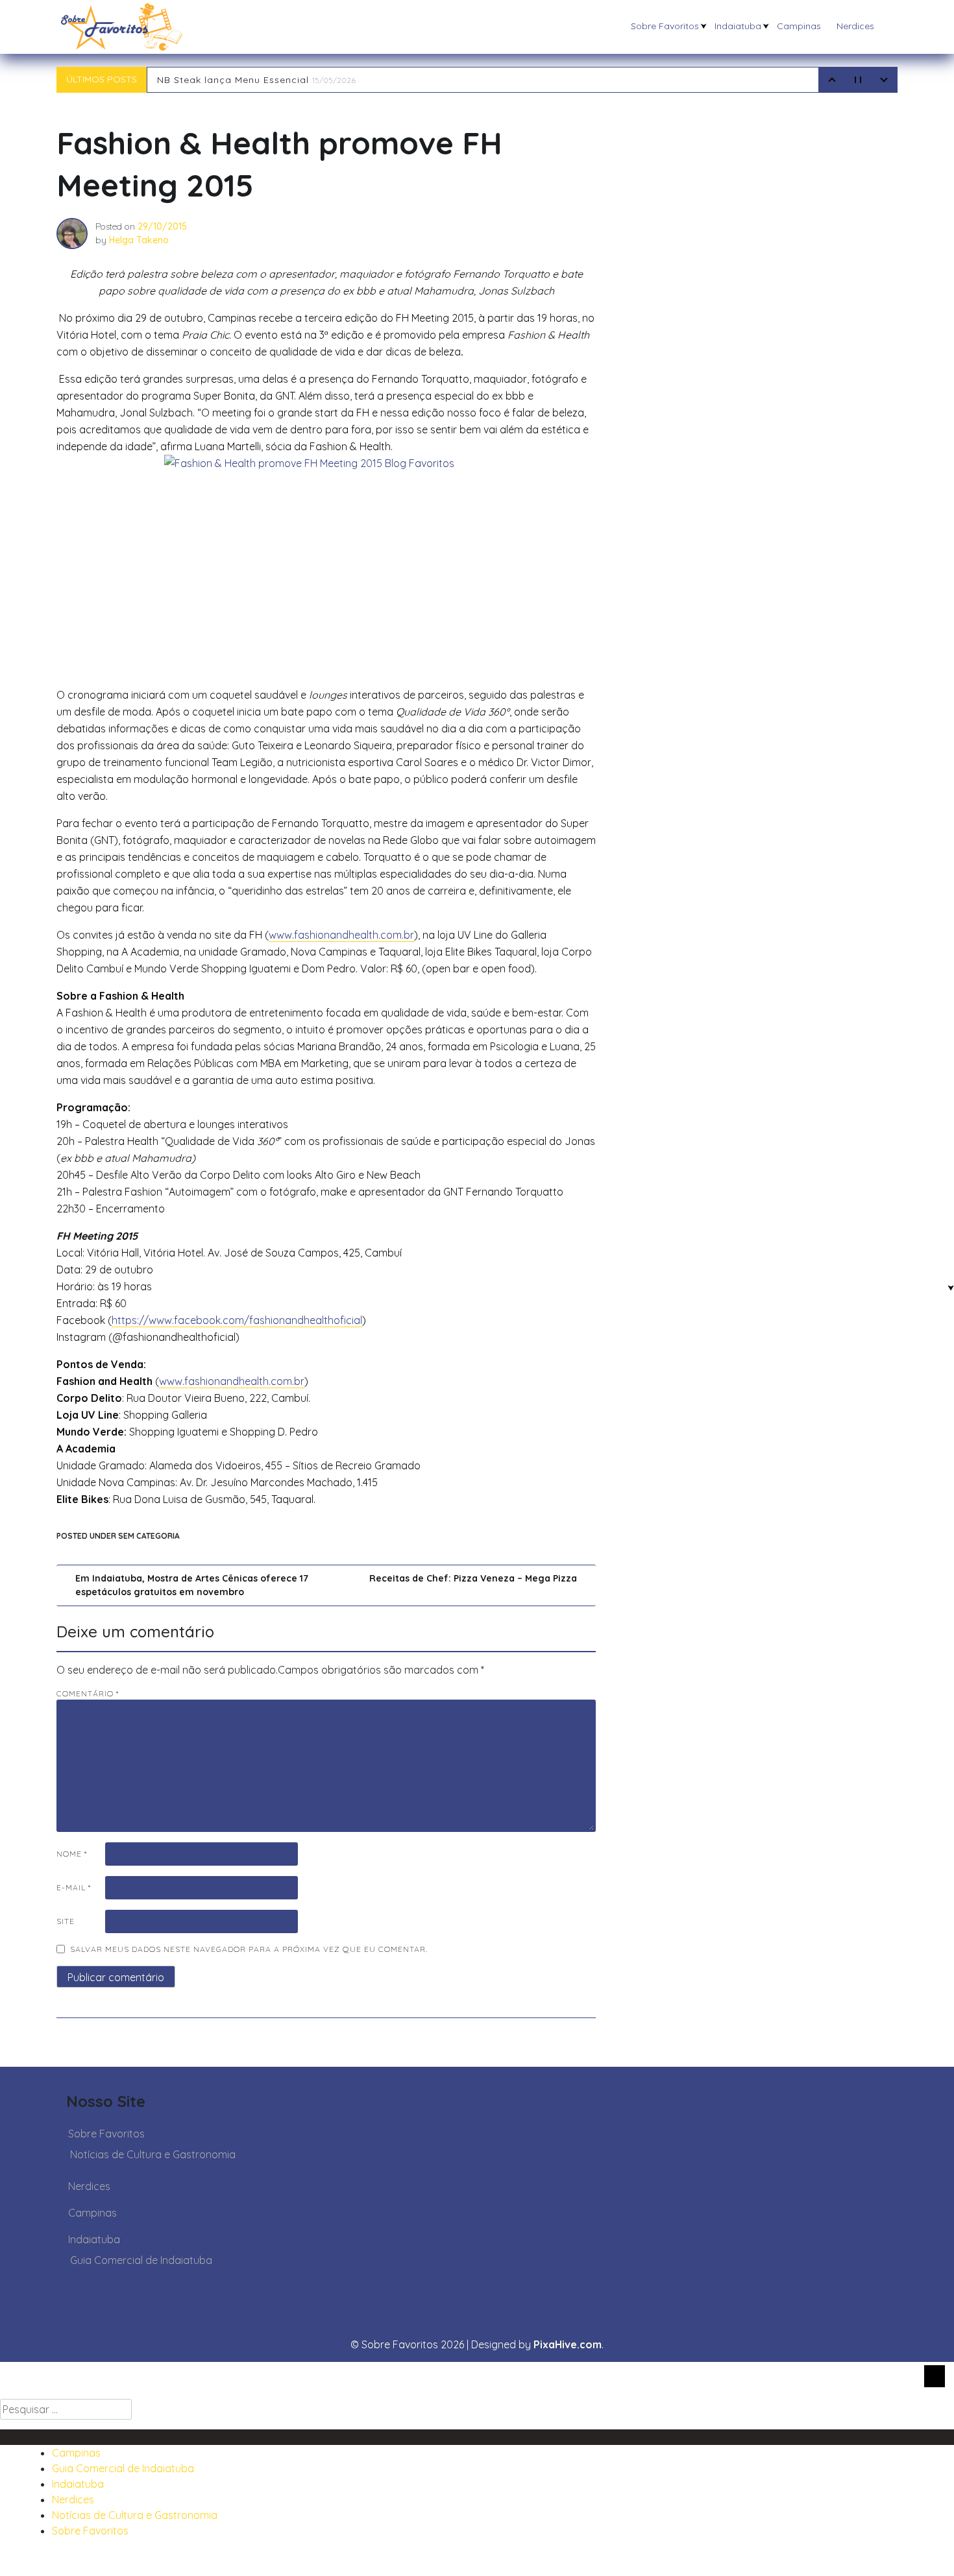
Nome (72, 1854)
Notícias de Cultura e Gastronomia (153, 2154)
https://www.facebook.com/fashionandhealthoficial (237, 1320)
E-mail (74, 1887)
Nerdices (855, 26)
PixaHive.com (568, 2344)
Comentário (88, 1693)
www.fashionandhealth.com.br (341, 935)
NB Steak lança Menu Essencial (256, 80)
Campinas (799, 26)
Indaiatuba (738, 26)
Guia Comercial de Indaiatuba (141, 2260)
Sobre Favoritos (665, 26)
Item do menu (54, 2437)
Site (66, 1921)
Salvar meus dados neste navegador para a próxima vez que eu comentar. (249, 1949)
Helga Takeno (139, 240)
